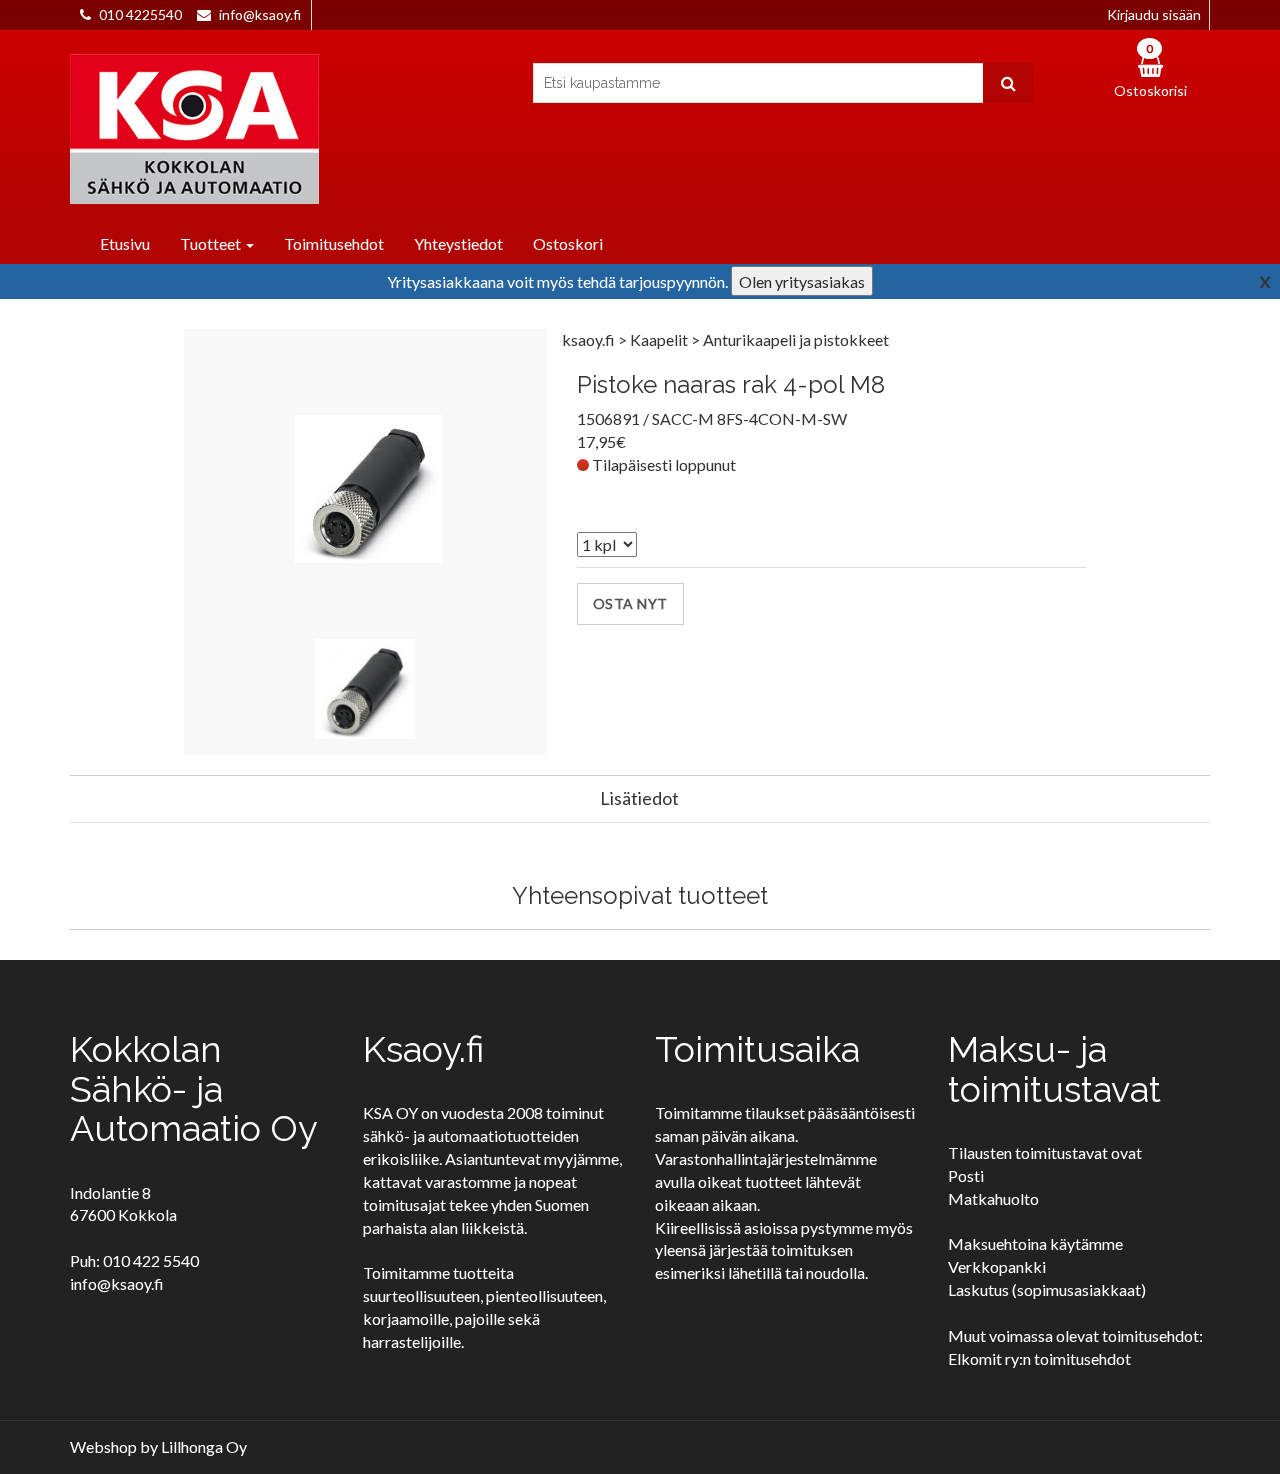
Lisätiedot (639, 798)
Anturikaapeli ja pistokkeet (796, 339)
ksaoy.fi (588, 339)
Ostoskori (568, 243)
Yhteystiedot (458, 243)
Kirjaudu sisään (1154, 14)
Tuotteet (212, 243)
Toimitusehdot (334, 243)
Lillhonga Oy (204, 1446)
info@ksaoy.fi (260, 14)
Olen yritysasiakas (802, 281)
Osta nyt (630, 603)
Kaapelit (660, 339)
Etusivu (125, 243)
